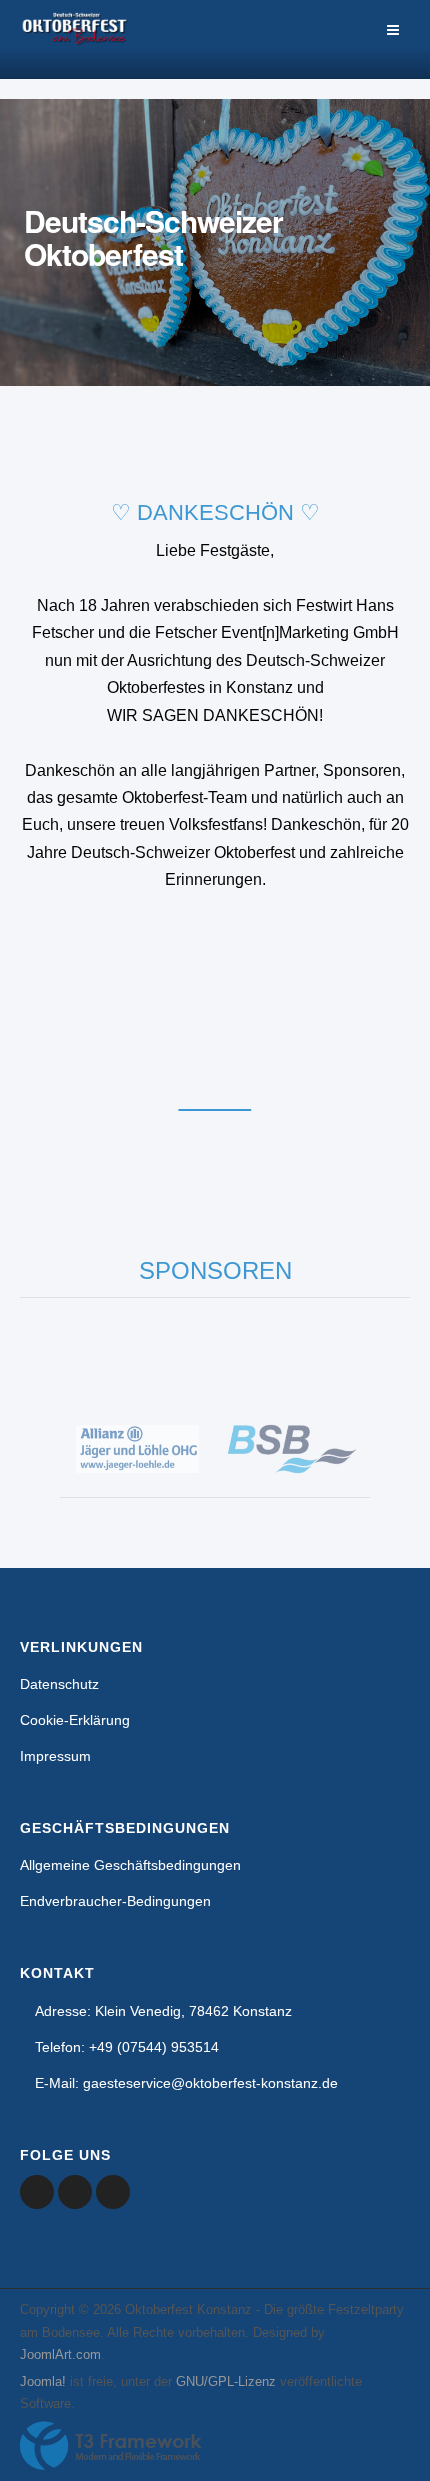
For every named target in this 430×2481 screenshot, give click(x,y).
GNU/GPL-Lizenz (226, 2381)
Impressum (55, 1756)
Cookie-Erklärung (75, 1720)
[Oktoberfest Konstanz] (75, 39)
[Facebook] (37, 2192)
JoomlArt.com (60, 2354)
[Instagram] (113, 2192)
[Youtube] (75, 2192)
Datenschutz (59, 1684)
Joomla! (43, 2381)
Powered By (111, 2446)
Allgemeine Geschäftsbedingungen (130, 1865)
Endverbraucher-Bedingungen (115, 1901)
